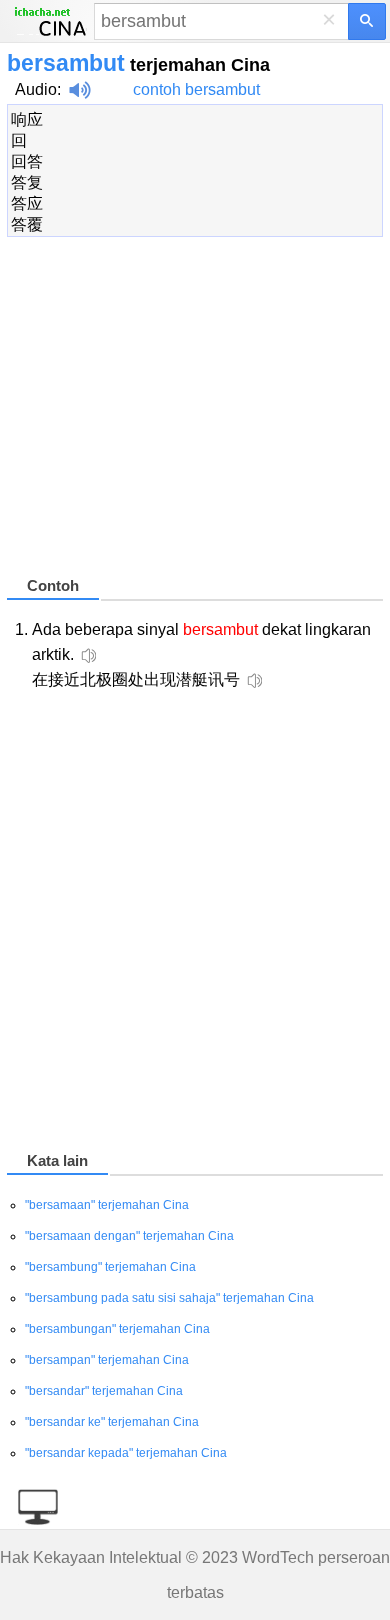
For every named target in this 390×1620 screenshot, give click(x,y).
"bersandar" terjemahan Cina (104, 1391)
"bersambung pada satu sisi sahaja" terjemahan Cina (169, 1298)
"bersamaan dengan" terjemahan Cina (129, 1236)
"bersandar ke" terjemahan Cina (112, 1422)
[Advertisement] (195, 415)
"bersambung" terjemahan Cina (110, 1267)
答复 (27, 182)
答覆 (27, 224)
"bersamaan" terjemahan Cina (107, 1205)
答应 (27, 203)
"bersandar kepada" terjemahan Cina (126, 1453)
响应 (27, 119)
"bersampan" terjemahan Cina (107, 1360)
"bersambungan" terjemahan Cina (117, 1329)
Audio (36, 89)
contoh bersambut (196, 89)
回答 (27, 161)
